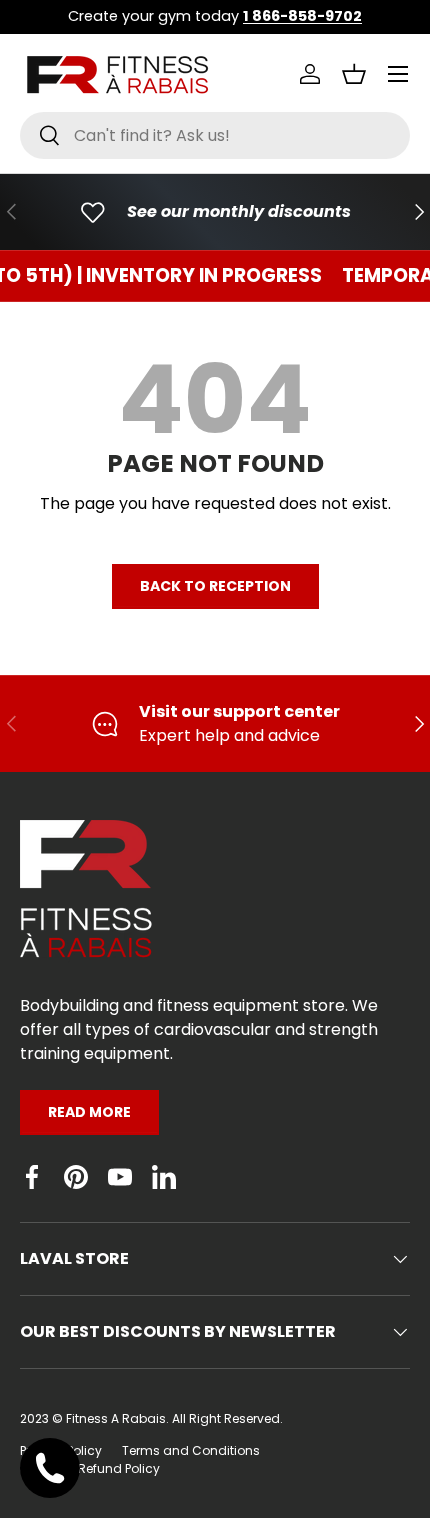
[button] (354, 74)
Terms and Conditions (191, 1450)
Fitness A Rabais (116, 1418)
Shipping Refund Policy (90, 1468)
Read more (89, 1112)
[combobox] (215, 135)
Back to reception (215, 586)
